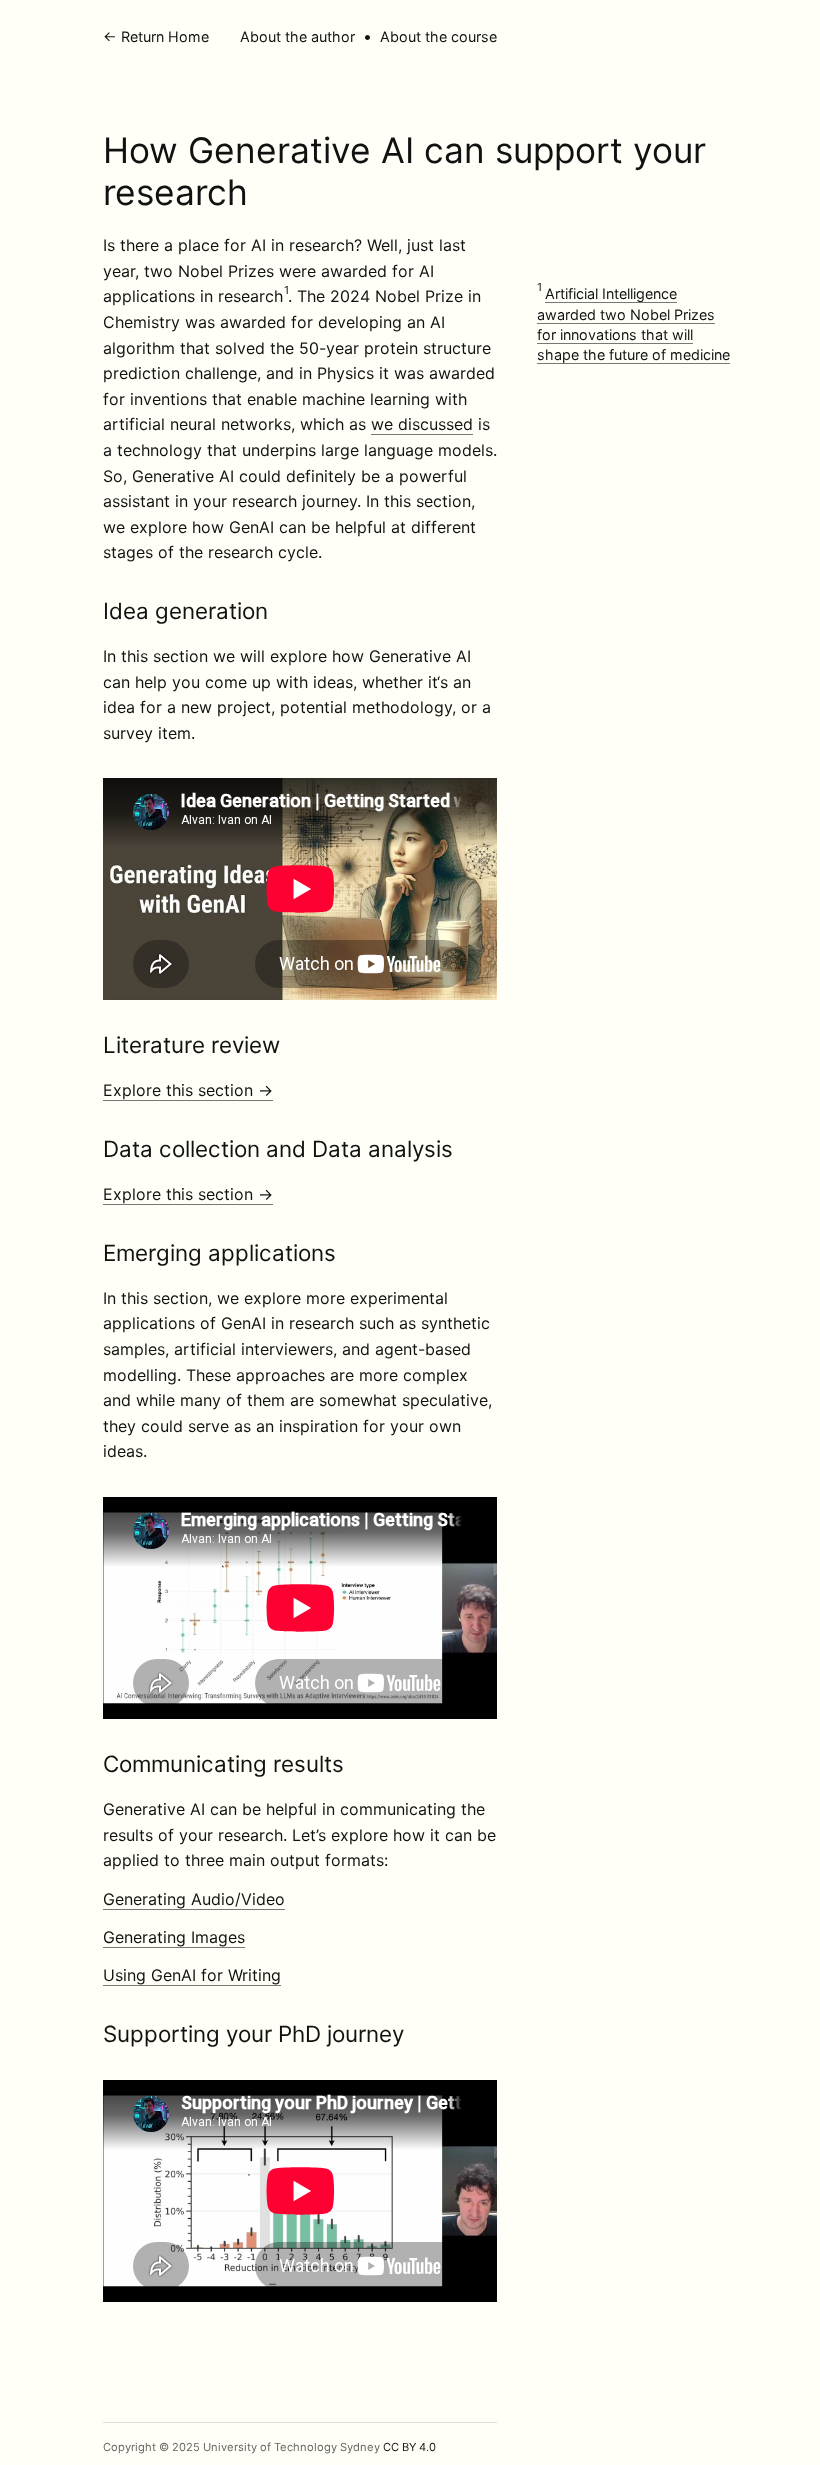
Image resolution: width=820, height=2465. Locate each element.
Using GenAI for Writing (192, 1975)
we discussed (422, 424)
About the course (438, 36)
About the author (297, 36)
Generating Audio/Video (194, 1899)
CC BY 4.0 (409, 2447)
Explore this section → (188, 1090)
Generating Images (174, 1937)
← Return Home (156, 36)
